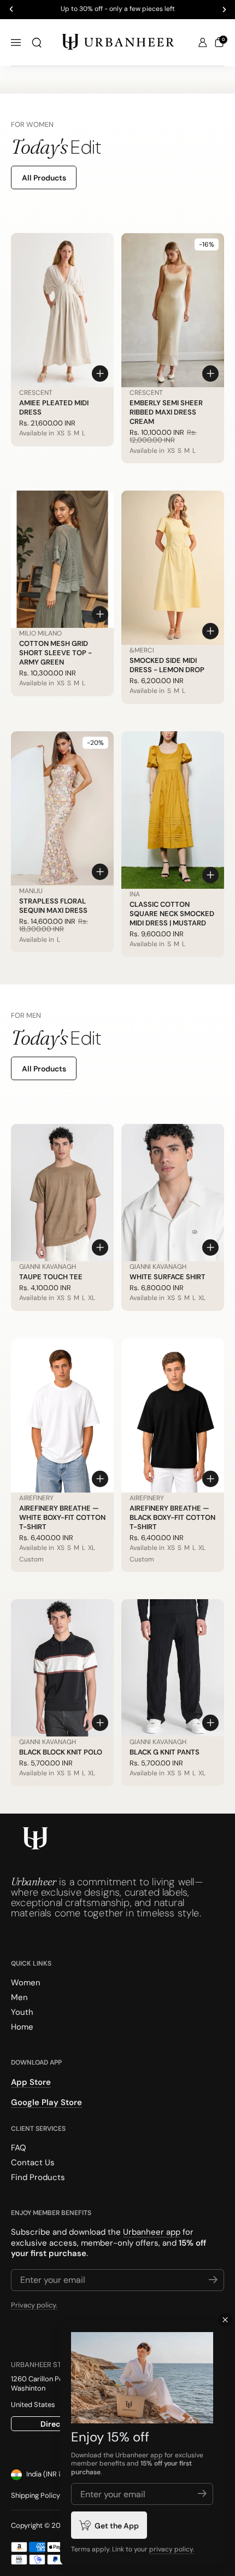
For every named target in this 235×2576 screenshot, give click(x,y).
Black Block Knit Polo (61, 1752)
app (157, 2455)
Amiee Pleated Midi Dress (54, 407)
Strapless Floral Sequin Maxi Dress (53, 906)
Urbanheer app (152, 2232)
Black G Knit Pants (164, 1752)
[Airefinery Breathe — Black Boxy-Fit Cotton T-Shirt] (173, 1415)
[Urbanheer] (118, 43)
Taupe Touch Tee (51, 1277)
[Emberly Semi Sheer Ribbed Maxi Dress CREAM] (173, 310)
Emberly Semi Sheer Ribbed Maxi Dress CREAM (166, 412)
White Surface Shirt (168, 1277)
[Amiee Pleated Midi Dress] (62, 310)
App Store (31, 2082)
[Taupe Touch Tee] (62, 1193)
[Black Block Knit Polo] (62, 1668)
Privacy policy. (34, 2305)
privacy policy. (172, 2549)
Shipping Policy (36, 2495)
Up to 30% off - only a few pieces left (118, 9)
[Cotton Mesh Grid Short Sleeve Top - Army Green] (62, 559)
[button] (37, 43)
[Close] (225, 2320)
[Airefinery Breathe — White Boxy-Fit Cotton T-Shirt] (62, 1415)
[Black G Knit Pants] (173, 1668)
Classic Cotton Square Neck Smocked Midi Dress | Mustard (172, 914)
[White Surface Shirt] (173, 1193)
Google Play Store (46, 2102)
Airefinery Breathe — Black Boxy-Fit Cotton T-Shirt (172, 1517)
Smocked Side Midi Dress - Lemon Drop (167, 665)
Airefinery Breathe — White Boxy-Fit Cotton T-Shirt (62, 1517)
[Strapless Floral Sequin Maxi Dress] (62, 808)
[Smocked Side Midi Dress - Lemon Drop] (173, 568)
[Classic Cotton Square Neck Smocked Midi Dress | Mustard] (173, 810)
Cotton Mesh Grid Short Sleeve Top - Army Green (55, 653)
